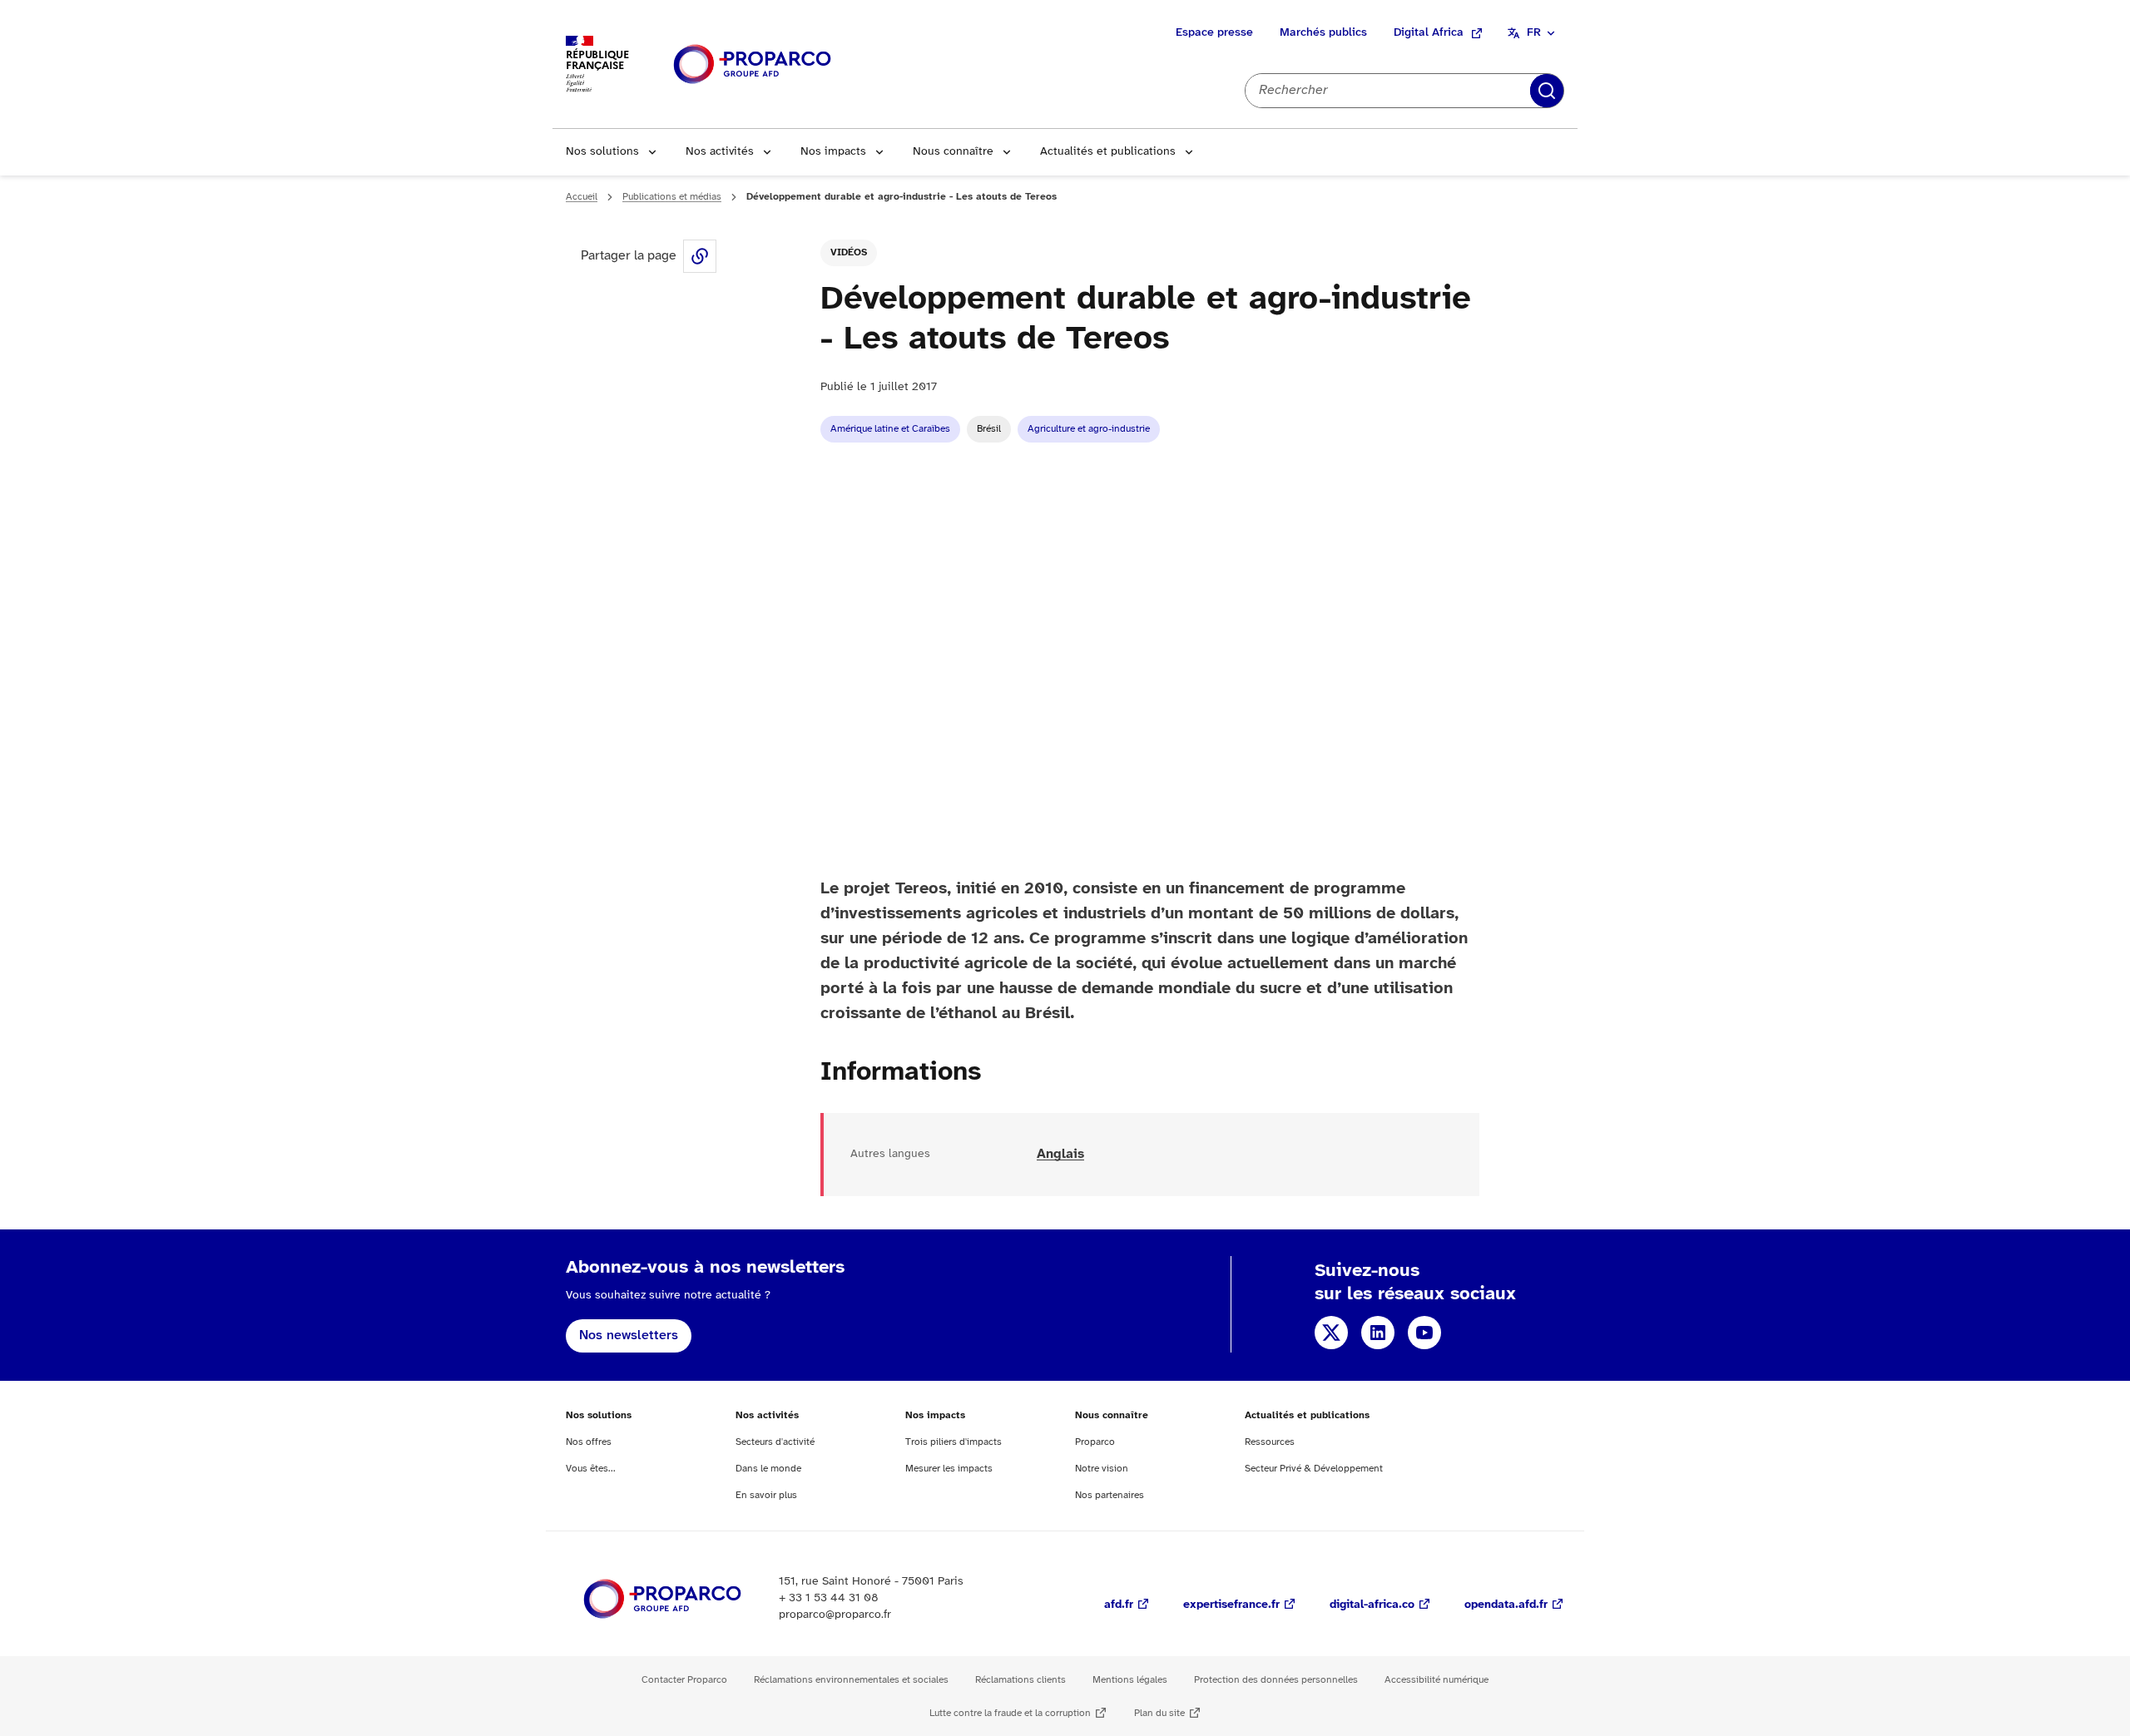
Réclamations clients (1020, 1680)
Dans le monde (768, 1469)
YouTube (1424, 1333)
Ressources (1270, 1442)
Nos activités (720, 152)
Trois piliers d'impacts (954, 1442)
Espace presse (1214, 33)
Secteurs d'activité (775, 1442)
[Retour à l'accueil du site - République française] (752, 64)
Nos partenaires (1110, 1495)
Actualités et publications (1108, 152)
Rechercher (1547, 91)
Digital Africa (1429, 33)
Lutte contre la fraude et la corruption (1010, 1713)
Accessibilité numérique (1437, 1680)
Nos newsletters (629, 1335)
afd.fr (1119, 1605)
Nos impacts (833, 152)
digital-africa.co (1372, 1605)
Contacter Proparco (684, 1680)
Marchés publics (1323, 33)
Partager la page (700, 256)
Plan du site (1159, 1713)
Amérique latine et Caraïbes (890, 429)
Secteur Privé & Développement (1314, 1469)
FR (1534, 33)
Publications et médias (672, 197)
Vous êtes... (591, 1469)
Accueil (582, 197)
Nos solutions (602, 152)
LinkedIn (1378, 1333)
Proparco (1095, 1442)
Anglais (1060, 1154)
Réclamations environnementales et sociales (851, 1680)
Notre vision (1102, 1469)
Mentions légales (1130, 1680)
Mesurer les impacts (949, 1469)
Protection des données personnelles (1276, 1680)
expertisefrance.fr (1231, 1605)
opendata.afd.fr (1506, 1605)
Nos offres (589, 1442)
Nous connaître (953, 152)
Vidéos (849, 252)
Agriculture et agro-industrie (1089, 429)
